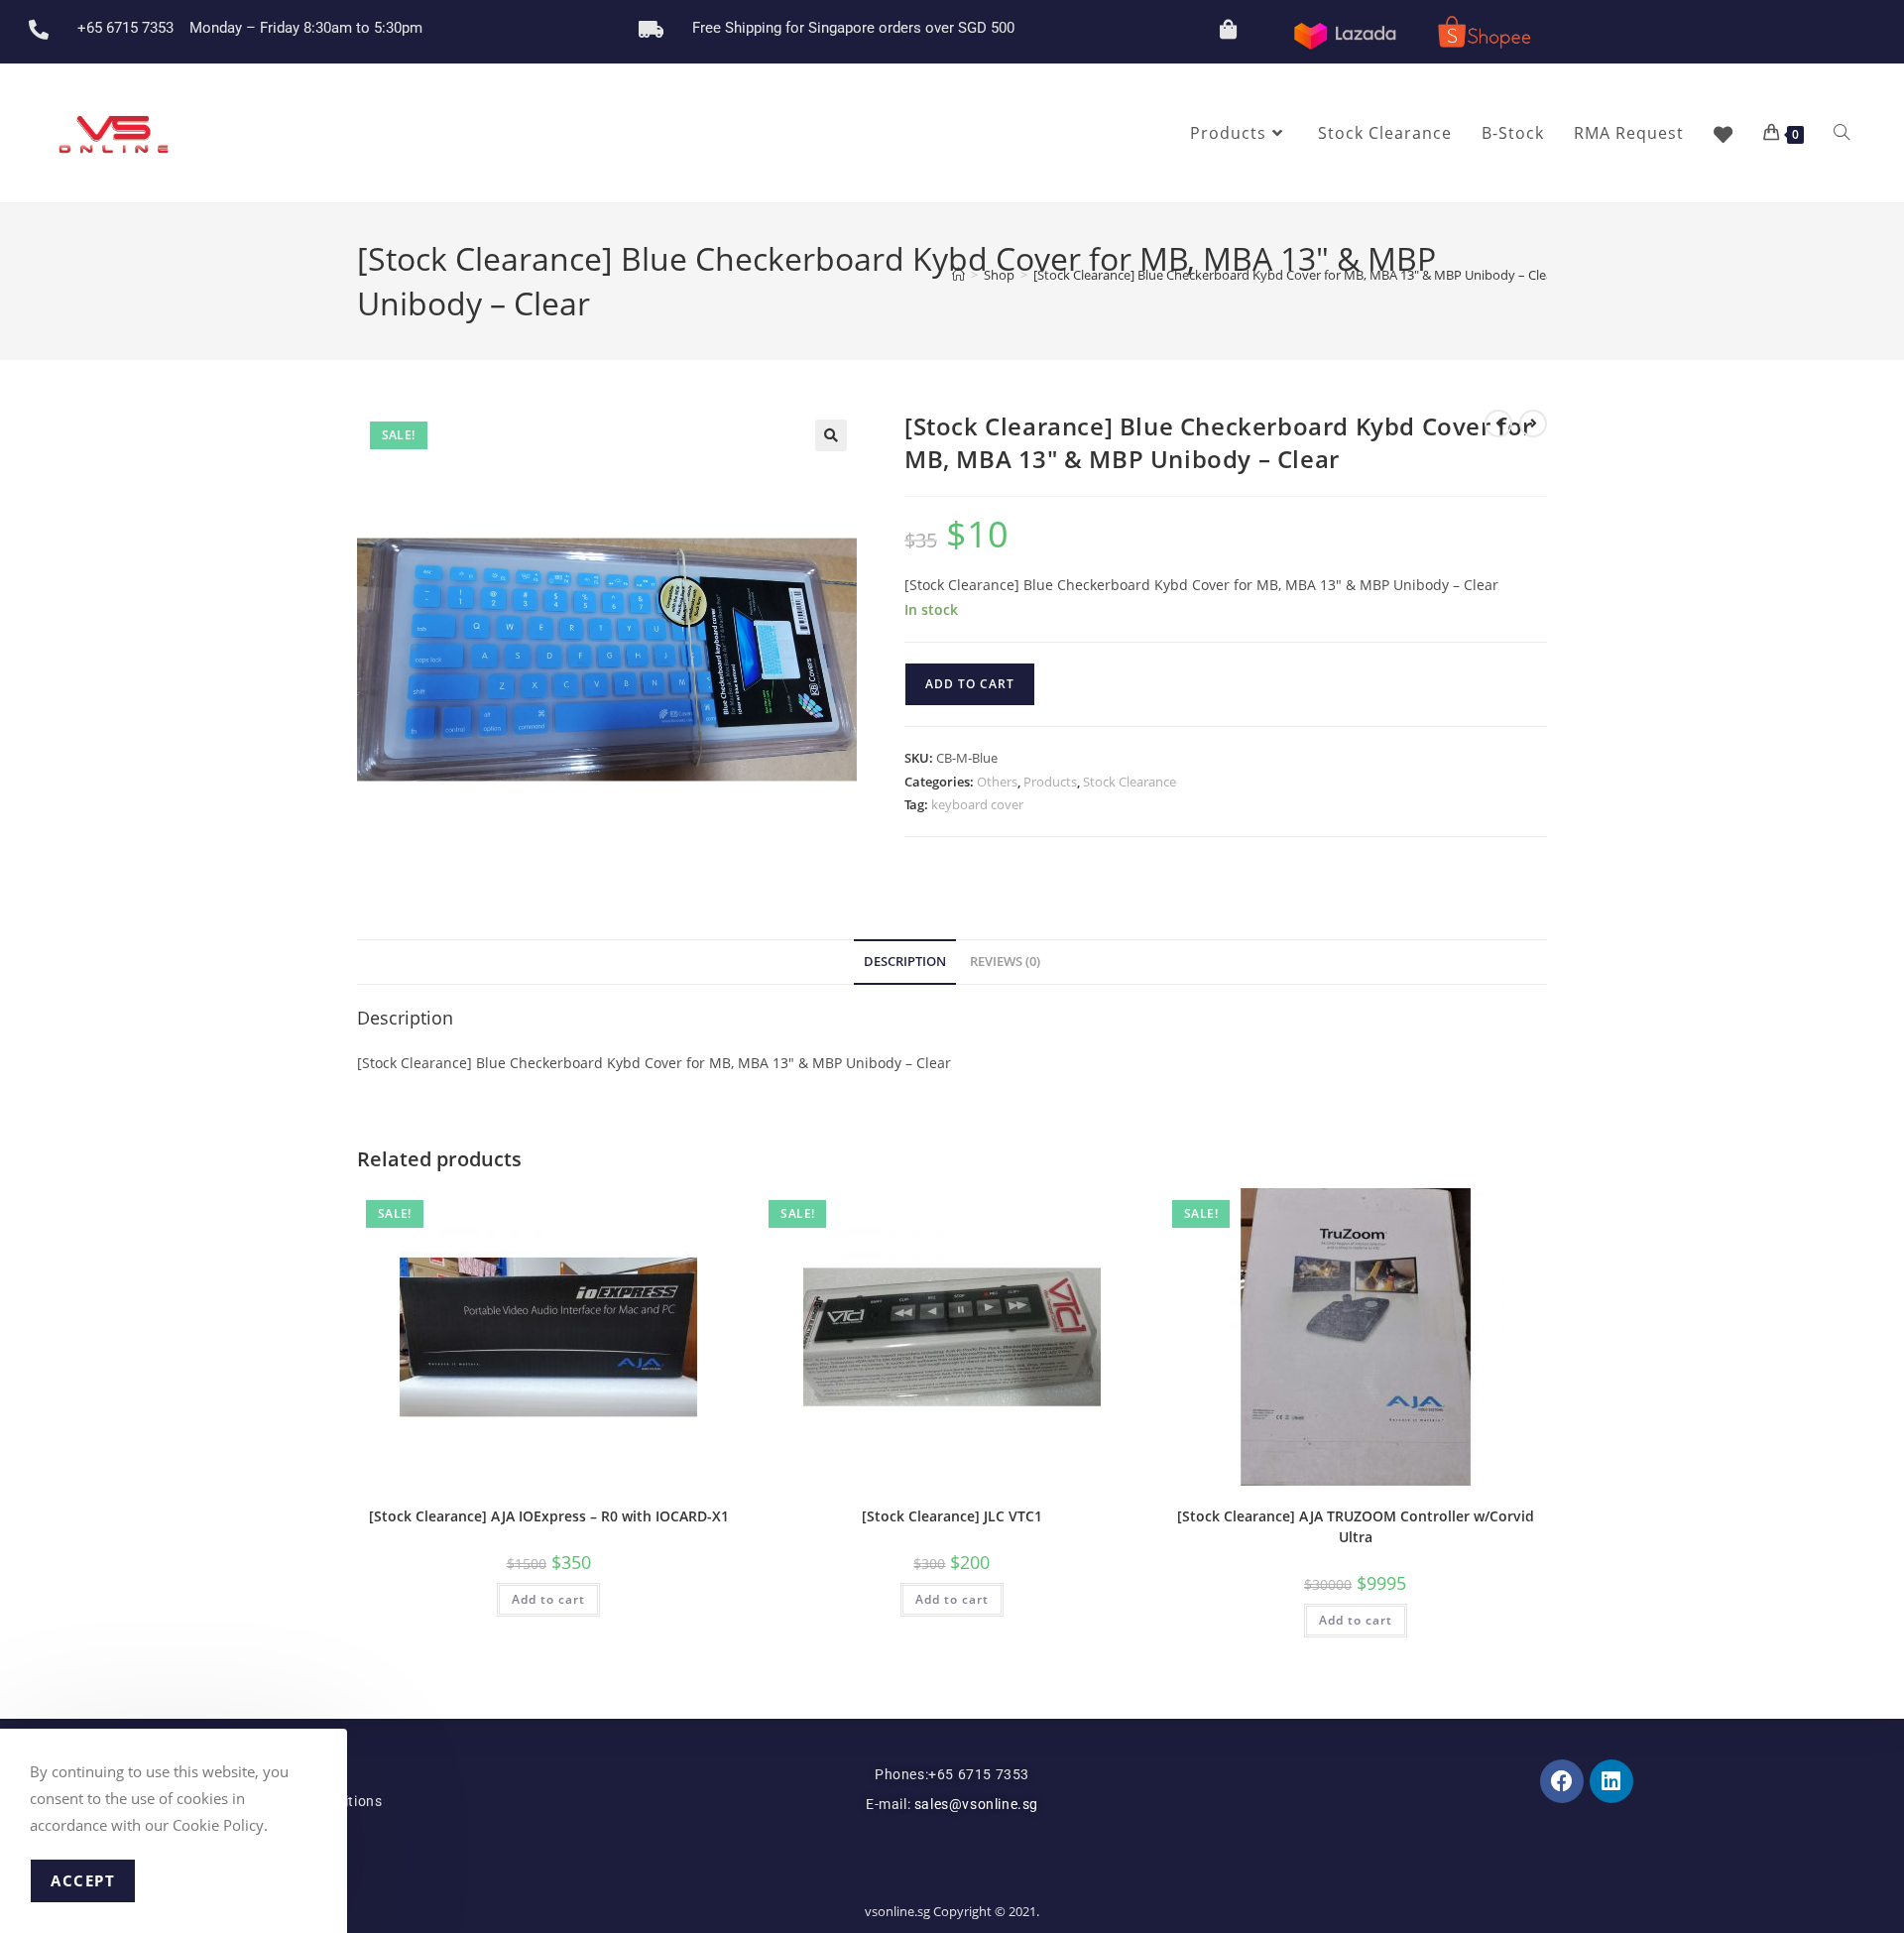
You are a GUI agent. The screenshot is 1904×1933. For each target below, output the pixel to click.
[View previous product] (1498, 423)
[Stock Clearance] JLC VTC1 (952, 1516)
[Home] (958, 275)
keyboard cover (977, 804)
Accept (83, 1880)
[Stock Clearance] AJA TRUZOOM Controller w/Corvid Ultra (1356, 1526)
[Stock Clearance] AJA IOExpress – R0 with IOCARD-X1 (549, 1516)
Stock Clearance (1130, 782)
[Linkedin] (1611, 1781)
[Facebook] (1562, 1781)
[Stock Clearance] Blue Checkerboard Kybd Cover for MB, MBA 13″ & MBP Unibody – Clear (1296, 275)
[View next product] (1533, 423)
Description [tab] (905, 962)
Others (997, 782)
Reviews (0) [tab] (1005, 962)
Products (1050, 782)
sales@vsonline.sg (974, 1804)
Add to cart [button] (548, 1599)
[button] (831, 435)
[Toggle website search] (1842, 133)
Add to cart (970, 684)
